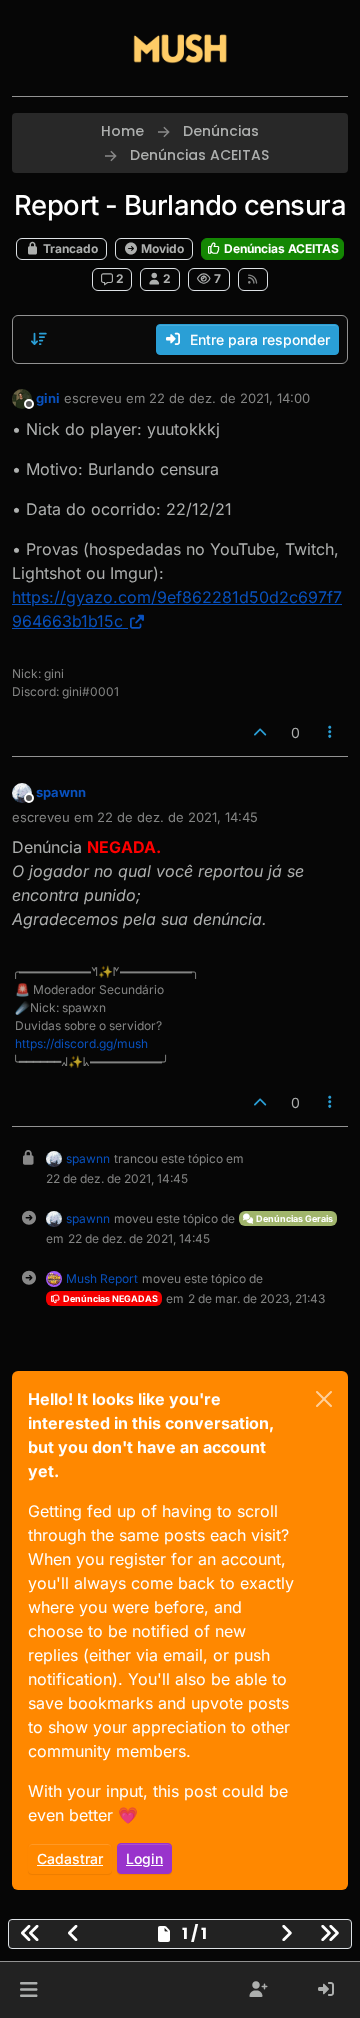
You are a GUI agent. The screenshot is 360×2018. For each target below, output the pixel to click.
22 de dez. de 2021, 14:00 (229, 398)
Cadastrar (70, 1858)
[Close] (324, 1399)
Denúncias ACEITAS (280, 248)
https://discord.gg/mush (81, 1043)
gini (48, 398)
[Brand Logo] (180, 48)
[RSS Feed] (253, 279)
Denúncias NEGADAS (109, 1298)
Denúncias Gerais (293, 1218)
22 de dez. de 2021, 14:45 (177, 817)
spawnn (61, 792)
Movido (161, 248)
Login (144, 1858)
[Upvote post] (260, 732)
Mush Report (102, 1278)
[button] (28, 1990)
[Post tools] (331, 732)
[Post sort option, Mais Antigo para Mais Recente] (39, 339)
